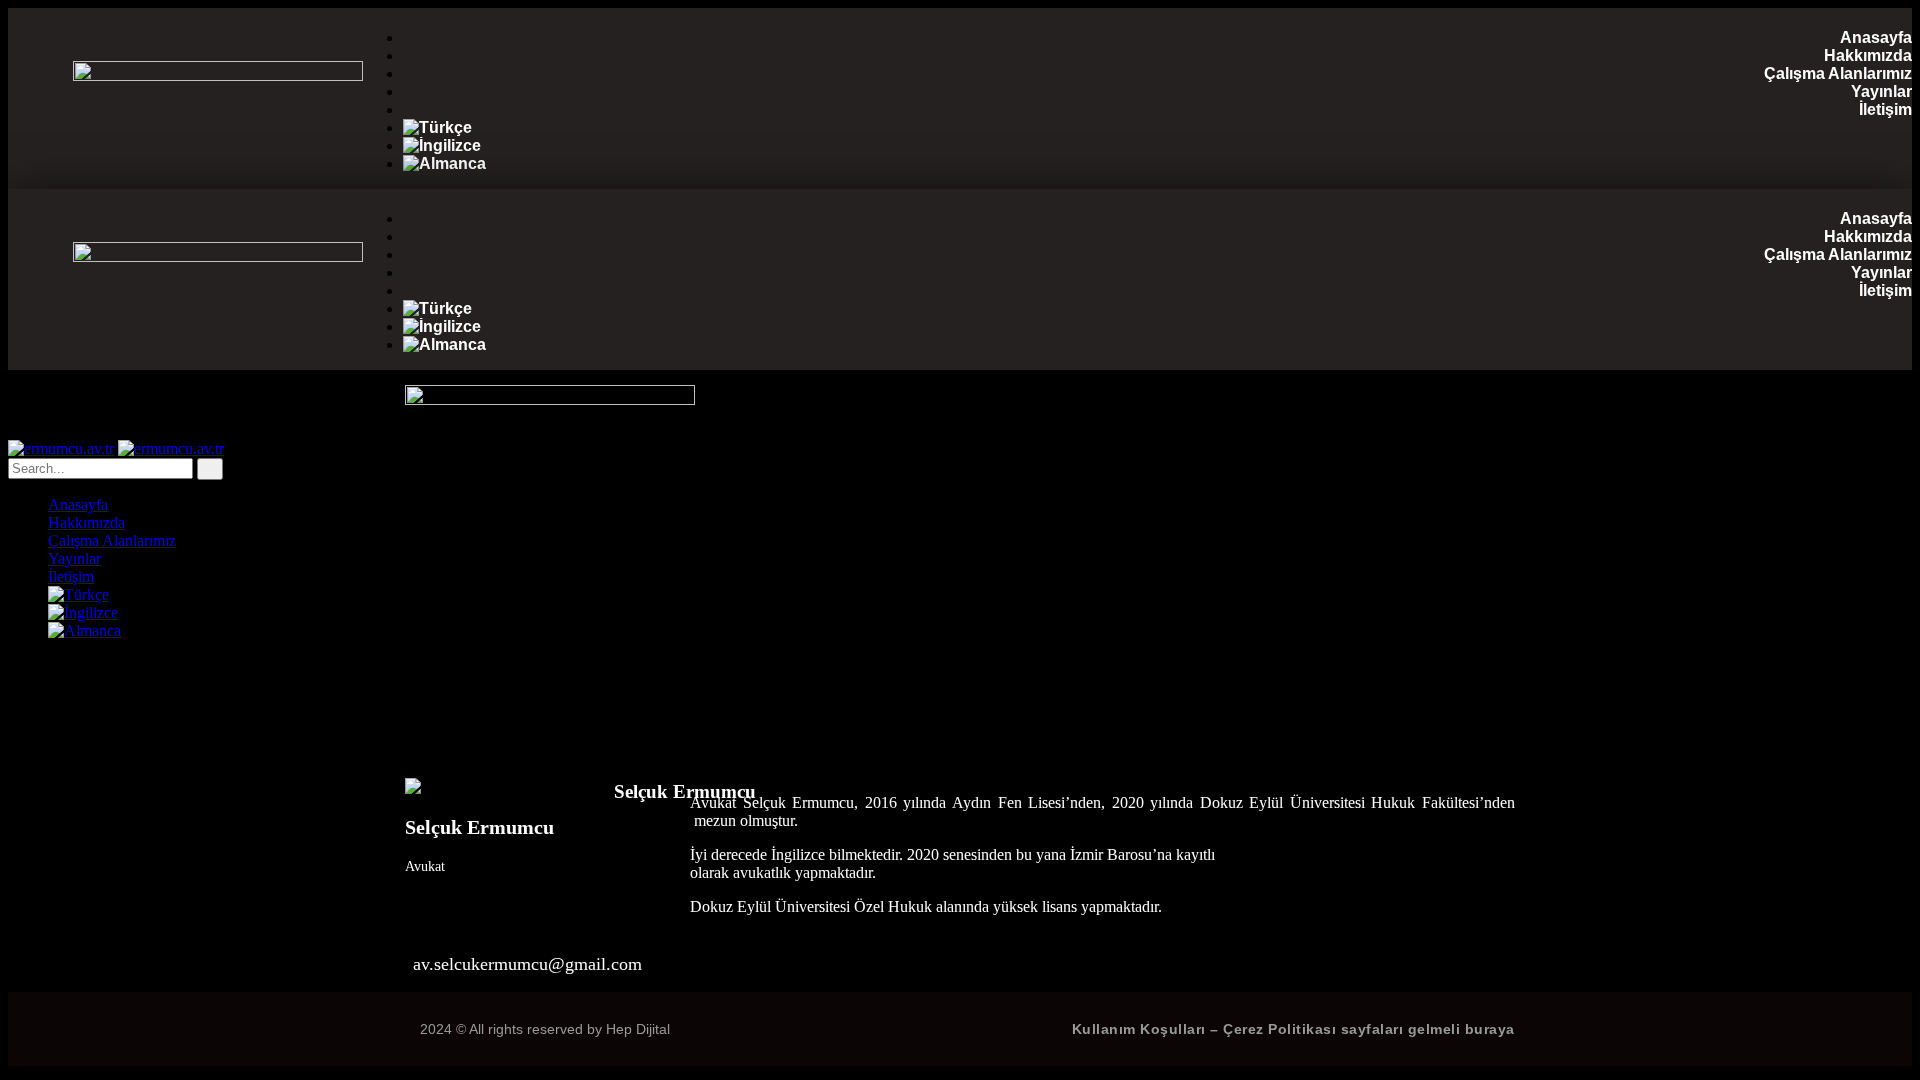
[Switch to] (1157, 128)
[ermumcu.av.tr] (61, 448)
